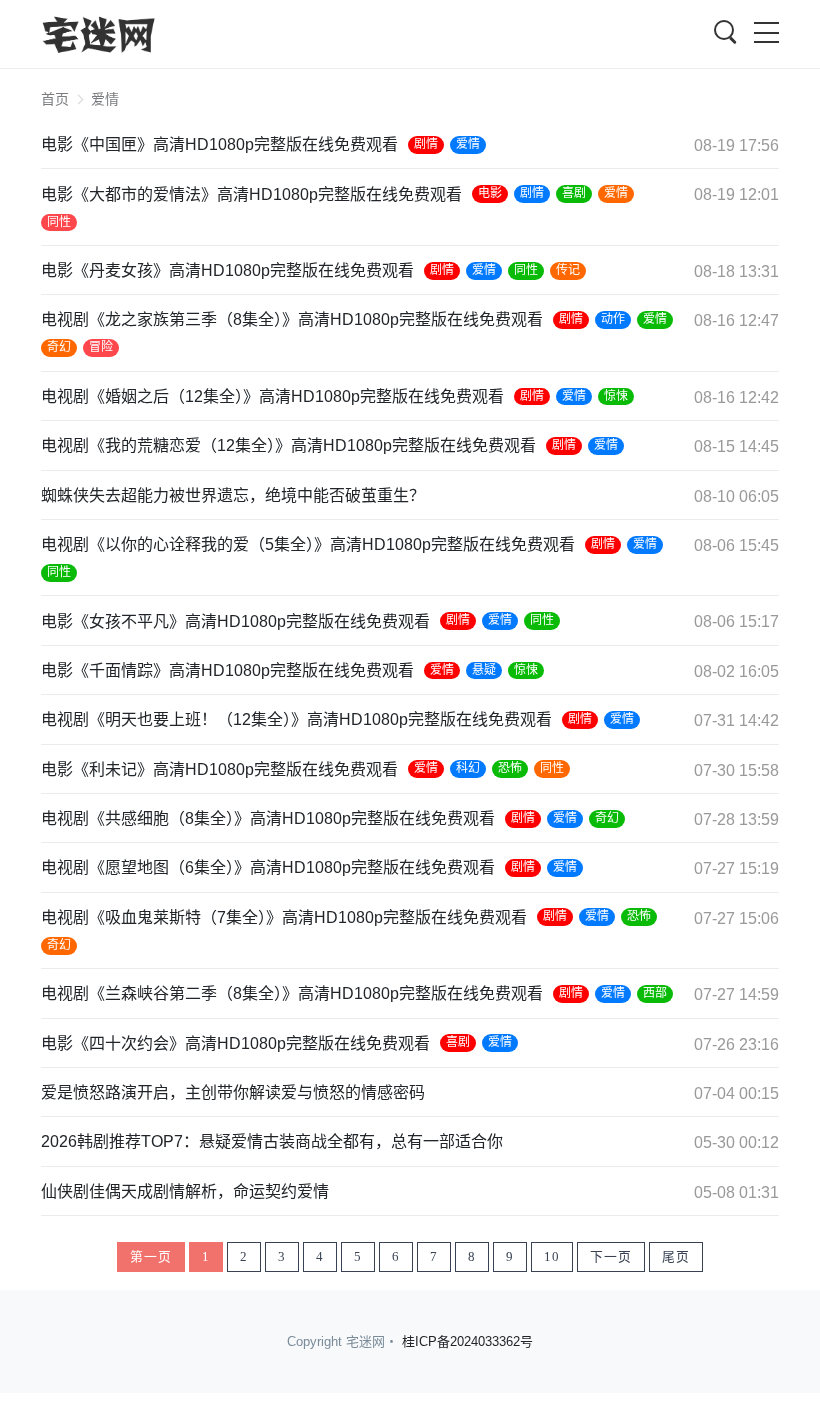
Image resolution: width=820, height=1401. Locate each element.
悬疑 (484, 670)
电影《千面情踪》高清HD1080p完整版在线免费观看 (227, 670)
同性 (59, 222)
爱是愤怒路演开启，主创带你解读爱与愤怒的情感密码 (233, 1092)
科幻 (468, 768)
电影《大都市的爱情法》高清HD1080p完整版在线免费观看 (251, 194)
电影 (490, 193)
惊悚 (616, 396)
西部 (655, 993)
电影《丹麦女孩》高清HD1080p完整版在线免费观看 (227, 270)
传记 (568, 270)
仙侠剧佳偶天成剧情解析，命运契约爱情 (185, 1191)
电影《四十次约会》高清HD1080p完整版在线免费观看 (235, 1043)
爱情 (468, 144)
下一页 (611, 1257)
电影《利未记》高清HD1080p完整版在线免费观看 (219, 769)
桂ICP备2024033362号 (467, 1341)
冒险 (101, 347)
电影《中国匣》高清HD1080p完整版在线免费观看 (219, 144)
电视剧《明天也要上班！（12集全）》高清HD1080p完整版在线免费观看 (296, 719)
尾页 (676, 1257)
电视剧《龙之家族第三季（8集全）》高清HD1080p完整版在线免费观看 (292, 319)
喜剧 (574, 193)
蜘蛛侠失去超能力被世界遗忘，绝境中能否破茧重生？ (233, 495)
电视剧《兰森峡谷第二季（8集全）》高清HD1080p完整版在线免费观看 (292, 993)
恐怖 (510, 768)
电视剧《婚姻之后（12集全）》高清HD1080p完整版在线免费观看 (272, 396)
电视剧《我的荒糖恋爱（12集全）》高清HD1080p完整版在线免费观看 (288, 445)
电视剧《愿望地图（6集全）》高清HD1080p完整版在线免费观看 (268, 867)
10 (552, 1257)
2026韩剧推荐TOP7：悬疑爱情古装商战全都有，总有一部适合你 (272, 1141)
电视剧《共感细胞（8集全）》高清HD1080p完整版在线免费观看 (268, 818)
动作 (613, 319)
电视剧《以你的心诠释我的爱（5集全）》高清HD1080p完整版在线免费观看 (308, 544)
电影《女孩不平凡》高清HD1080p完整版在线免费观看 (235, 621)
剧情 (426, 144)
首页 (55, 99)
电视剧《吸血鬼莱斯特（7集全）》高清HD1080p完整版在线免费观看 (284, 917)
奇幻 (59, 347)
